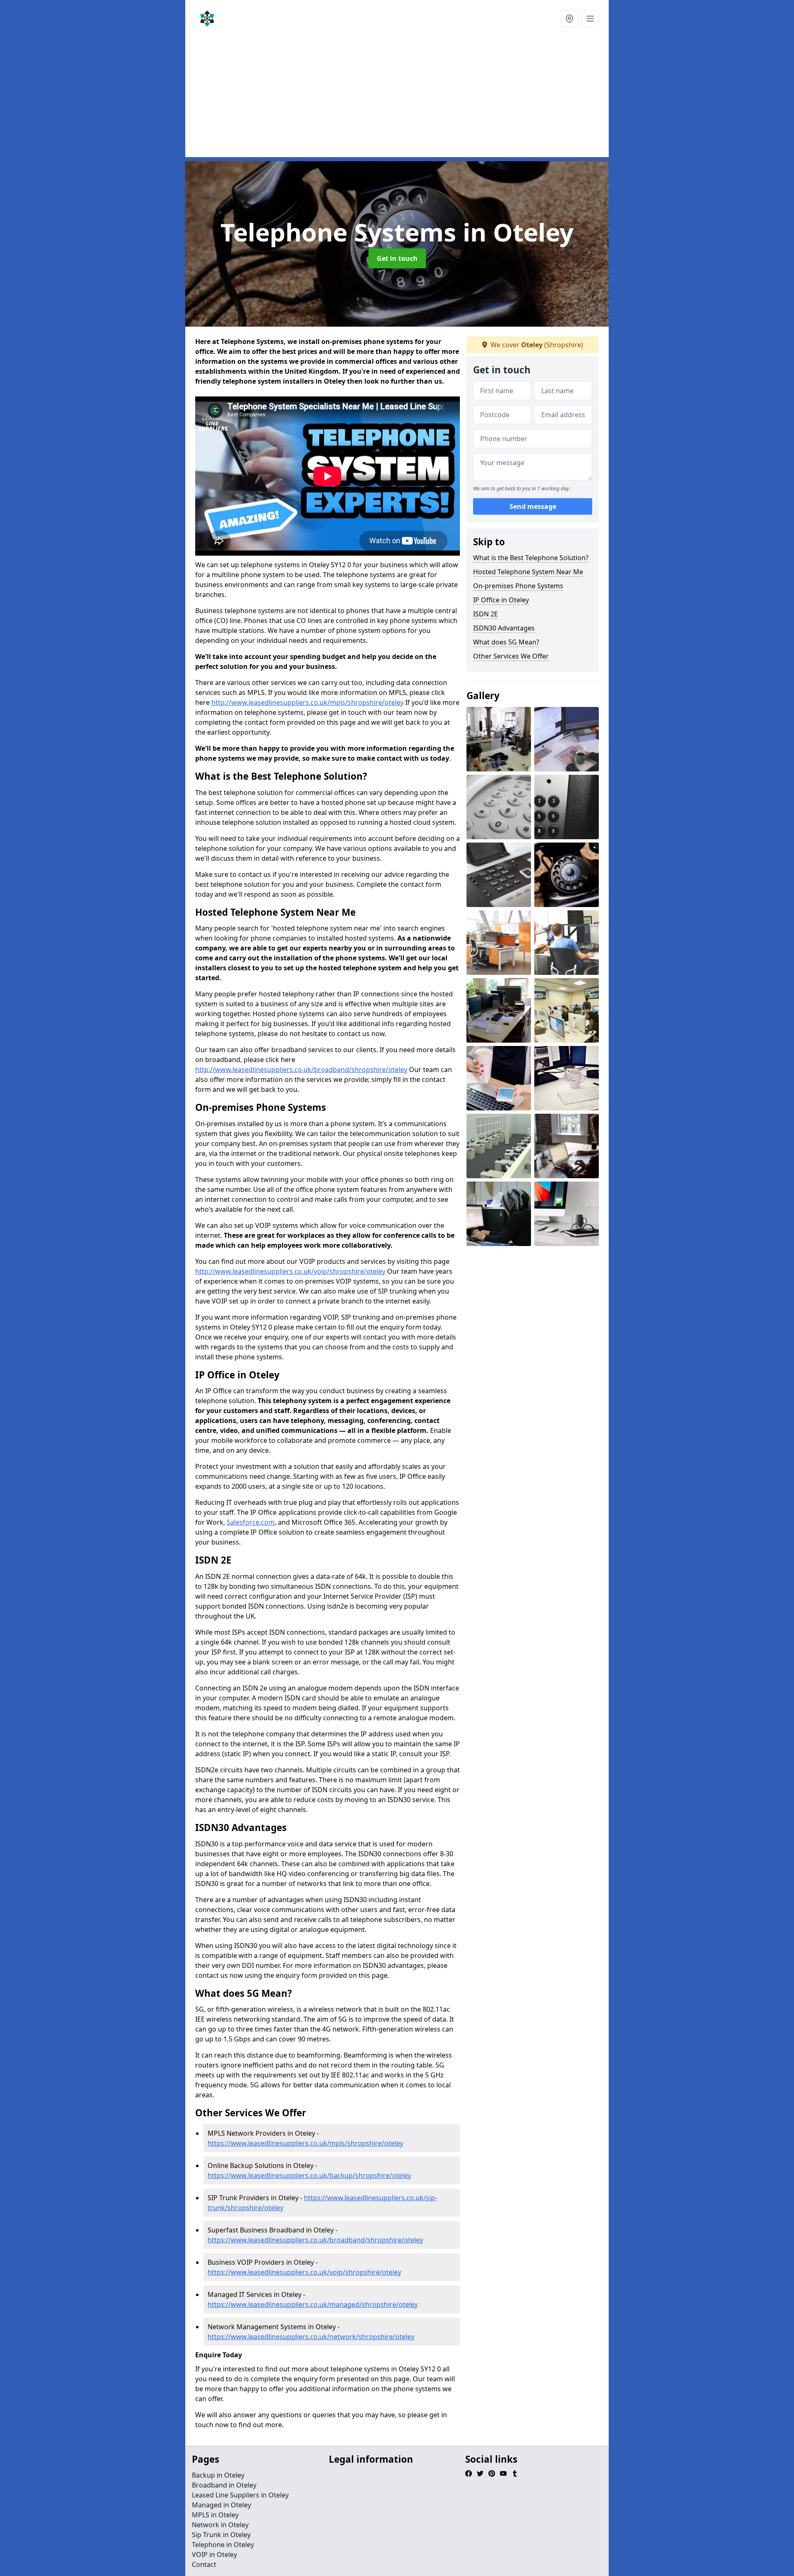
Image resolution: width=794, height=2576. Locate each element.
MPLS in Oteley (215, 2515)
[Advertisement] (433, 99)
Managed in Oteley (221, 2505)
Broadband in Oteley (224, 2485)
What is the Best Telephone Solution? (531, 558)
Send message (533, 506)
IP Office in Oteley (501, 600)
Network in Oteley (220, 2525)
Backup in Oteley (218, 2475)
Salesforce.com (251, 1522)
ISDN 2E (485, 614)
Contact (204, 2564)
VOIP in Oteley (214, 2555)
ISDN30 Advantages (504, 628)
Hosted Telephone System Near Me (528, 572)
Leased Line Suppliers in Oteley (240, 2495)
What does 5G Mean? (506, 642)
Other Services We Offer (511, 656)
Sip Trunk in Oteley (221, 2535)
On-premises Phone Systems (518, 586)
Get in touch (397, 258)
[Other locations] (569, 19)
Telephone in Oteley (223, 2545)
